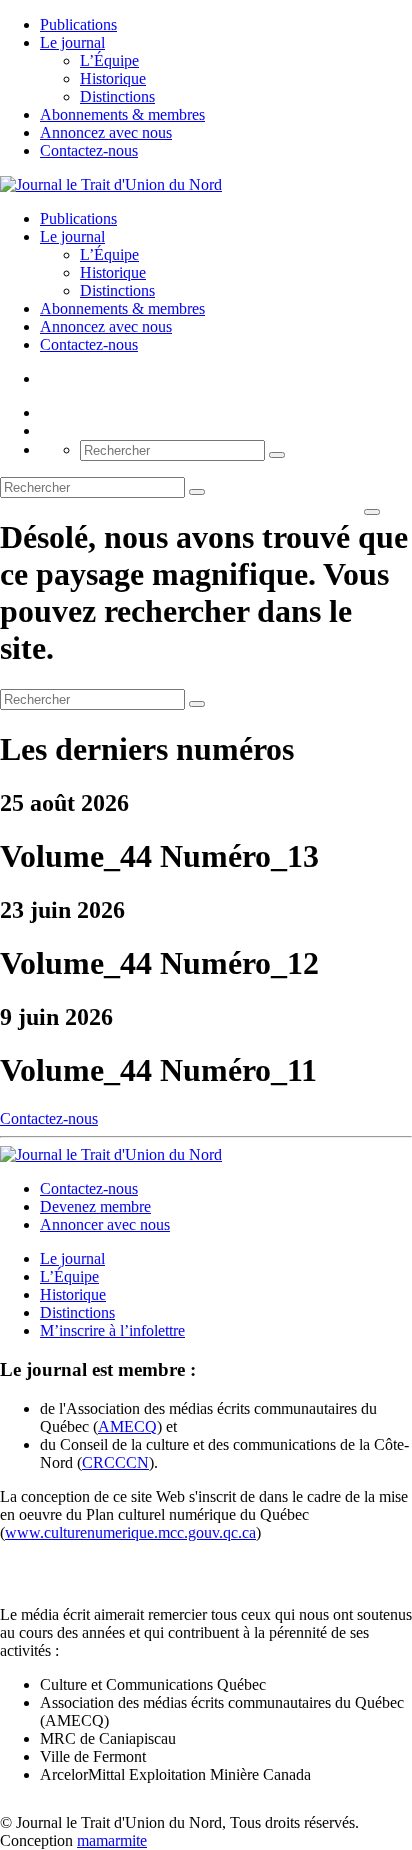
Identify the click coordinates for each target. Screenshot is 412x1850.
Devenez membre (95, 1206)
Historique (113, 78)
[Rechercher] (277, 455)
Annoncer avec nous (105, 1224)
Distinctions (117, 96)
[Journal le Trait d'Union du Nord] (111, 184)
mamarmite (112, 1840)
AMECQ (127, 1426)
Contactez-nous (89, 150)
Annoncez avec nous (106, 132)
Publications (78, 24)
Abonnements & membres (122, 114)
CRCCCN (115, 1462)
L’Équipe (109, 60)
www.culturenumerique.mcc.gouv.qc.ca (130, 1532)
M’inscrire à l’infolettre (112, 1330)
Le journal (72, 42)
